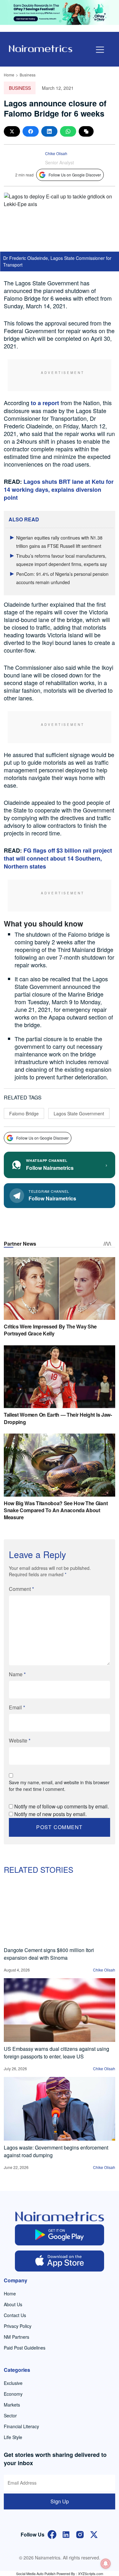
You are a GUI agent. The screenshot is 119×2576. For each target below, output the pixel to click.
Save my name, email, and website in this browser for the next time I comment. (59, 1786)
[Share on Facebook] (31, 131)
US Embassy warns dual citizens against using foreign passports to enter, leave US (56, 2053)
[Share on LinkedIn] (49, 131)
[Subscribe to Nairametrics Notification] (106, 2564)
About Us (13, 2304)
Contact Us (15, 2315)
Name (17, 1674)
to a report (45, 403)
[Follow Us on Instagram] (80, 2534)
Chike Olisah (56, 153)
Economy (13, 2394)
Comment (21, 1589)
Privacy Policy (18, 2326)
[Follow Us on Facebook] (52, 2534)
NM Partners (17, 2337)
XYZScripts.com (91, 2573)
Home (9, 75)
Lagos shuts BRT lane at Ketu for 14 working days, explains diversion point (59, 490)
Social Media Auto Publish (36, 2573)
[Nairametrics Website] (41, 48)
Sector (10, 2415)
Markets (12, 2405)
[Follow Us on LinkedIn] (66, 2534)
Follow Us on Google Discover (75, 175)
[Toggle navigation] (100, 50)
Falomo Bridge (24, 1113)
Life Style (13, 2437)
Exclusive (13, 2383)
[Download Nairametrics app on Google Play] (60, 2235)
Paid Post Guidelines (25, 2348)
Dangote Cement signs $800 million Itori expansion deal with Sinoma (49, 1954)
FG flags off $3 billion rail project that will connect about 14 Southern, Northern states (58, 858)
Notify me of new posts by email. (50, 1814)
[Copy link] (86, 131)
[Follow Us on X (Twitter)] (94, 2534)
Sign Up (60, 2501)
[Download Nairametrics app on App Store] (60, 2261)
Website (20, 1740)
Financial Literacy (21, 2426)
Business (28, 75)
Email (17, 1707)
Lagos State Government (79, 1113)
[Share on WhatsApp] (68, 131)
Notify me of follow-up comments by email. (62, 1806)
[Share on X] (12, 131)
